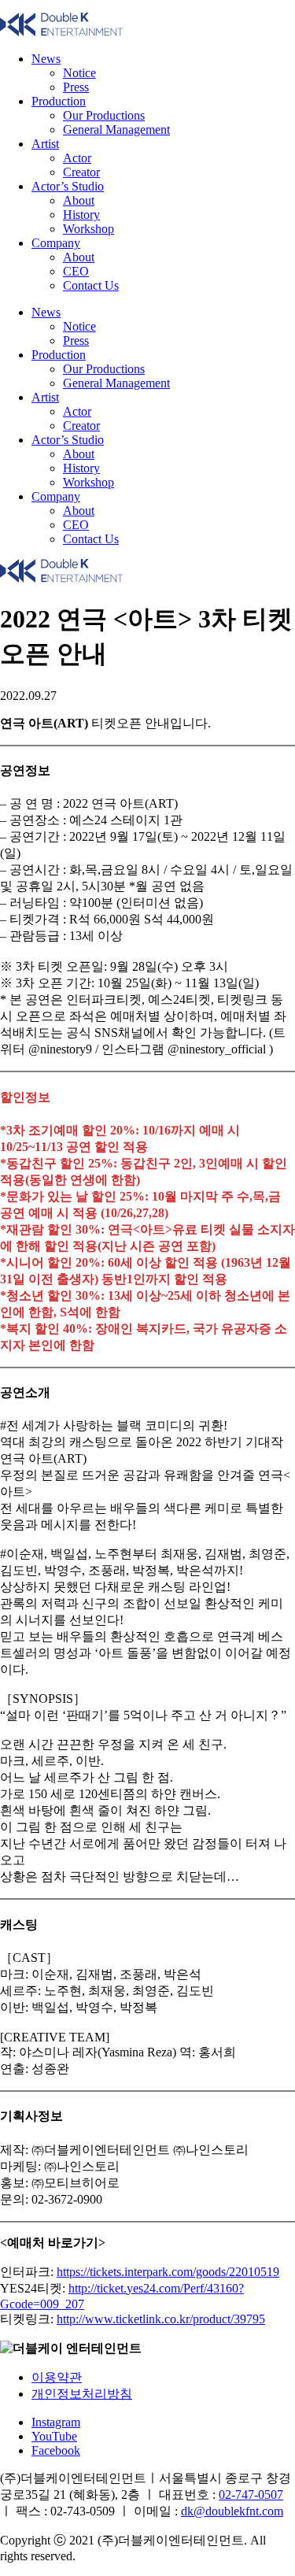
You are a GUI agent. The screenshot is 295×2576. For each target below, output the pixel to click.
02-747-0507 (251, 2495)
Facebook (56, 2450)
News (46, 59)
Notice (79, 73)
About (79, 200)
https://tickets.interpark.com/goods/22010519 (168, 2272)
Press (76, 87)
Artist (45, 144)
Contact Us (91, 285)
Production (59, 101)
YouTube (54, 2436)
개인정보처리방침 (82, 2394)
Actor (77, 158)
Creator (81, 172)
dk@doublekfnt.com (232, 2511)
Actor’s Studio (68, 186)
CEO (76, 271)
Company (56, 243)
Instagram (56, 2422)
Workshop (88, 229)
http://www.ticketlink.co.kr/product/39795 (161, 2319)
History (81, 215)
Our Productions (104, 115)
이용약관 (57, 2377)
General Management (116, 130)
